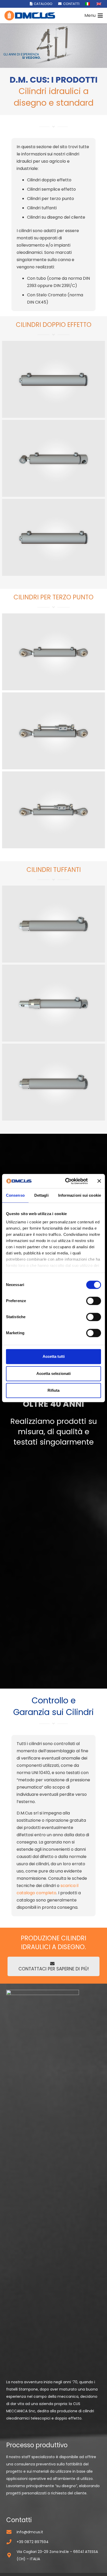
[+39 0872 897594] (11, 2542)
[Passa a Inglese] (100, 4)
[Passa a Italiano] (88, 4)
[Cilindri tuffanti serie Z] (53, 924)
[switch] (94, 1301)
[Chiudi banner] (99, 1181)
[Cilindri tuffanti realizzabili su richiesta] (53, 1082)
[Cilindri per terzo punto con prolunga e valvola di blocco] (53, 810)
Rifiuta (53, 1390)
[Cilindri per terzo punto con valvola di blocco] (53, 731)
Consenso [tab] (15, 1195)
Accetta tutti (54, 1356)
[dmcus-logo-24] (30, 16)
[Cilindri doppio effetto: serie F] (53, 458)
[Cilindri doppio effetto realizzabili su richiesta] (53, 537)
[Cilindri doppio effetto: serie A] (53, 379)
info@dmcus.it (30, 2532)
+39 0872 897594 (33, 2542)
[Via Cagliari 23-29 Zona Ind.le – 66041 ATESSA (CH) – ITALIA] (11, 2555)
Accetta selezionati (53, 1373)
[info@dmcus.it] (11, 2532)
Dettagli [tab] (41, 1195)
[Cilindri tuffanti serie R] (53, 1003)
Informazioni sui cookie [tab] (80, 1195)
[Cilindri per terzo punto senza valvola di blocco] (53, 652)
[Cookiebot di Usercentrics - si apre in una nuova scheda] (66, 1181)
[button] (94, 16)
